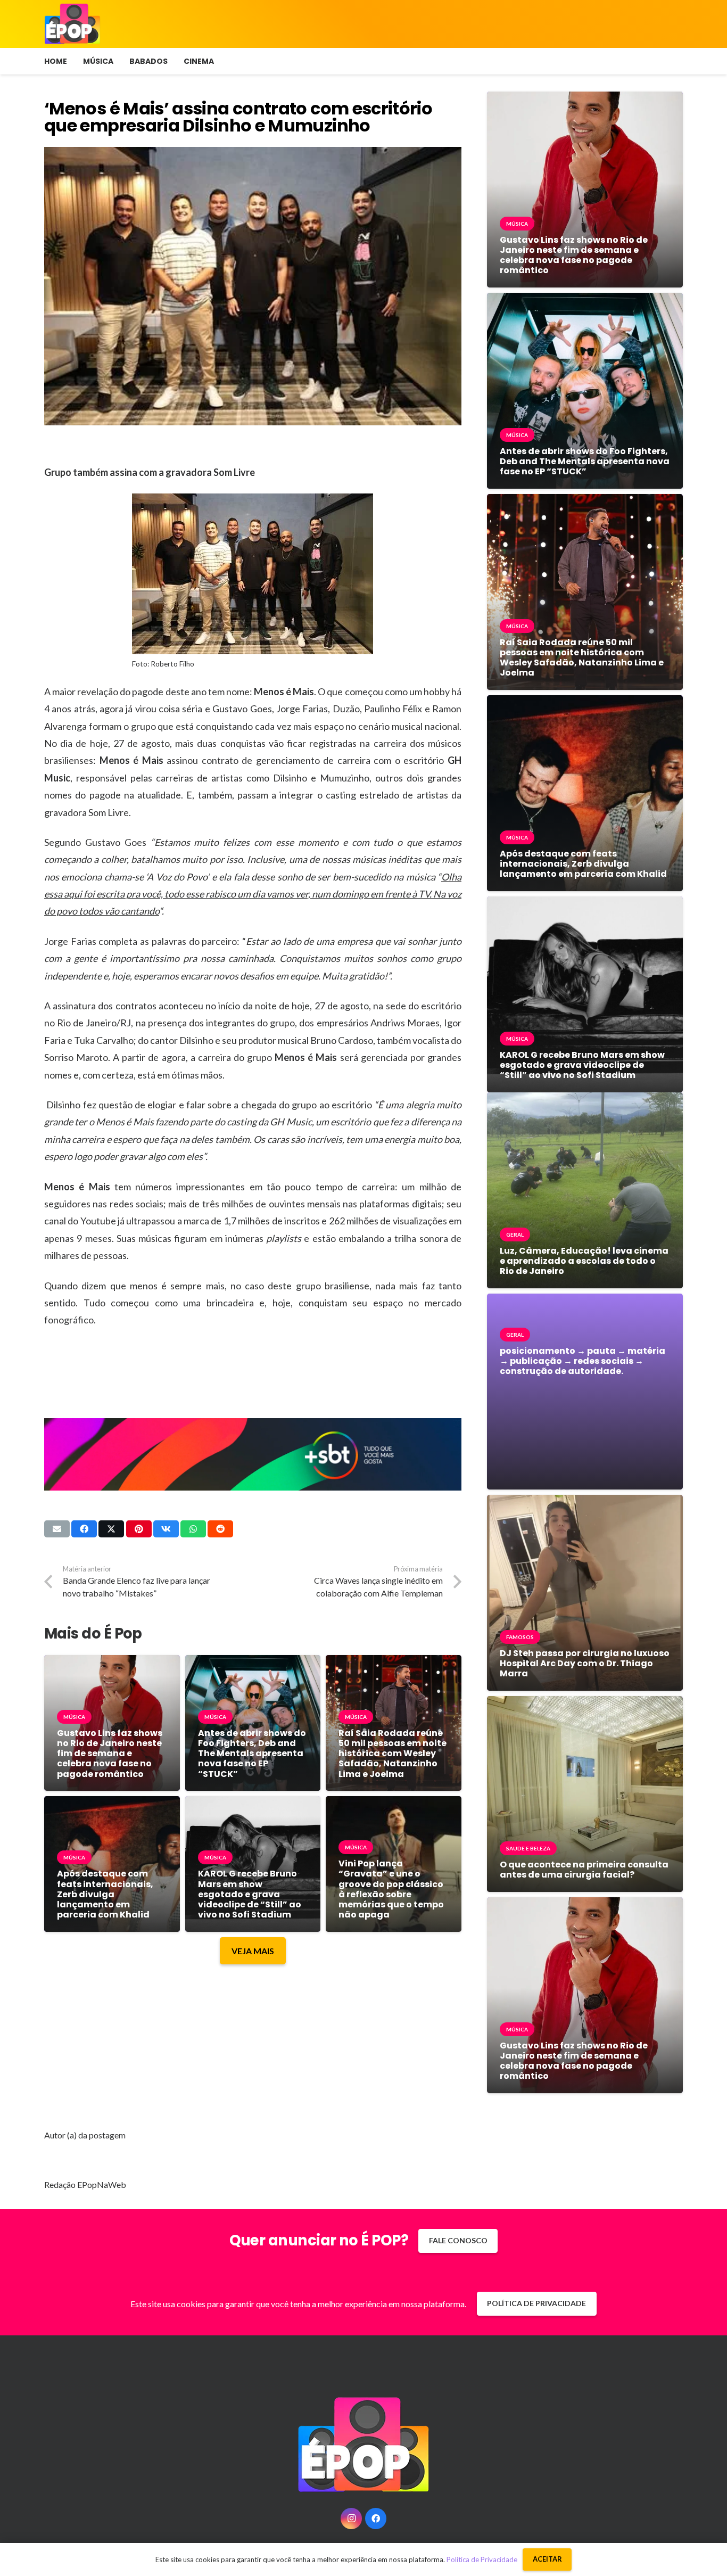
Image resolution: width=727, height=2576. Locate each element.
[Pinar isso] (139, 1529)
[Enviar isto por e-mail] (57, 1529)
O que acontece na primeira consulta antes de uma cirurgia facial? (584, 1870)
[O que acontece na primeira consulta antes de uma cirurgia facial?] (585, 1704)
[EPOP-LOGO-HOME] (72, 24)
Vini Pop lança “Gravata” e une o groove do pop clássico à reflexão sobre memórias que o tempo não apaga (391, 1889)
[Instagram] (351, 2519)
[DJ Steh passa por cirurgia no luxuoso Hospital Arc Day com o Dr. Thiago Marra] (585, 1503)
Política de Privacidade (482, 2559)
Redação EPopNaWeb (85, 2184)
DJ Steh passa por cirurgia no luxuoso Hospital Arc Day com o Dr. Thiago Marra (585, 1663)
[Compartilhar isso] (84, 1529)
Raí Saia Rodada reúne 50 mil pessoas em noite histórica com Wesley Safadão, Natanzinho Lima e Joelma (393, 1754)
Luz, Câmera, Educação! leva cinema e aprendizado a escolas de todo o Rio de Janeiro (584, 1261)
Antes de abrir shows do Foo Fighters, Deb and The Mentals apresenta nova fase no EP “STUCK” (252, 1754)
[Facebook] (376, 2519)
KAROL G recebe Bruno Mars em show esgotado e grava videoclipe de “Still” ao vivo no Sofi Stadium (250, 1894)
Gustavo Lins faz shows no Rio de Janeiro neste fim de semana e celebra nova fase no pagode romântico (110, 1754)
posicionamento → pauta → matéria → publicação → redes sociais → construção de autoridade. (583, 1361)
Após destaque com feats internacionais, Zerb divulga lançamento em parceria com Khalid (105, 1894)
